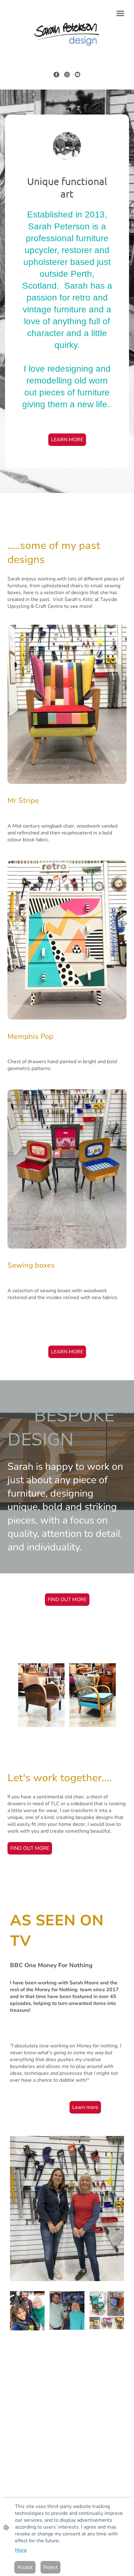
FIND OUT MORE (67, 1600)
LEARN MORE (67, 440)
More (21, 2550)
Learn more (85, 2107)
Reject (50, 2567)
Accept (25, 2567)
